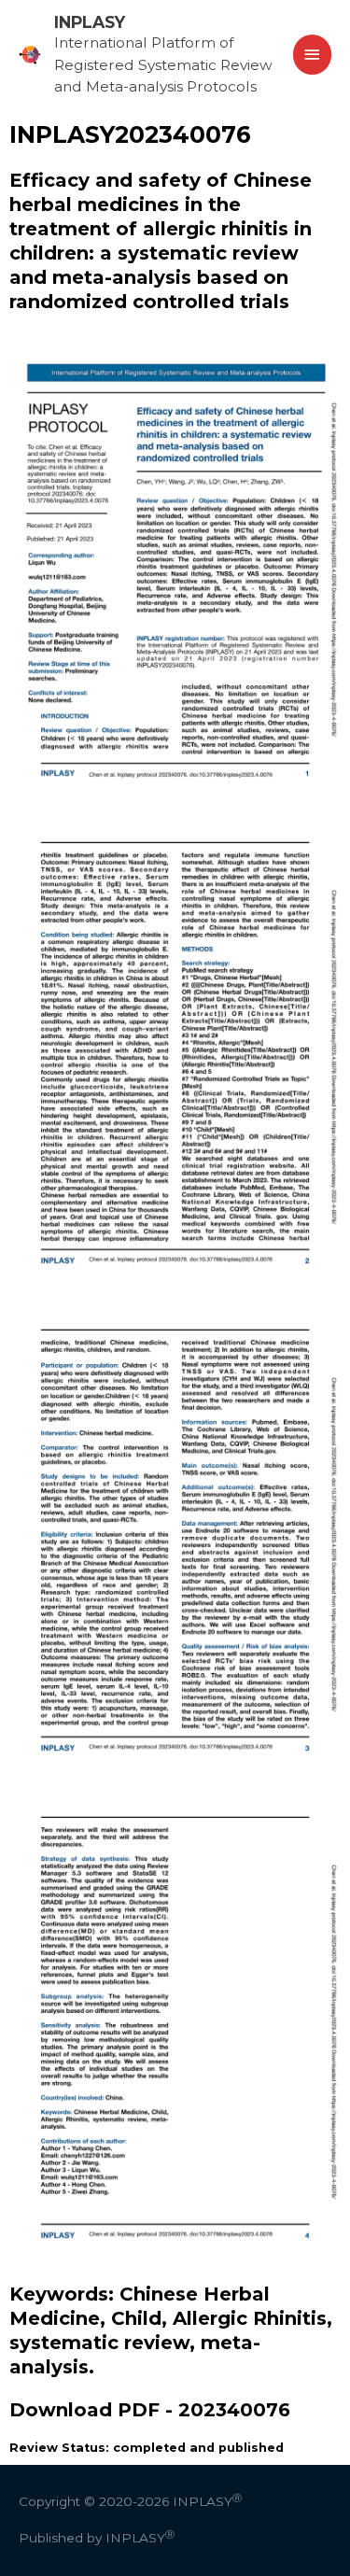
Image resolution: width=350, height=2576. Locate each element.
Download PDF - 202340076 (150, 2410)
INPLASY (90, 22)
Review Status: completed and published (147, 2448)
